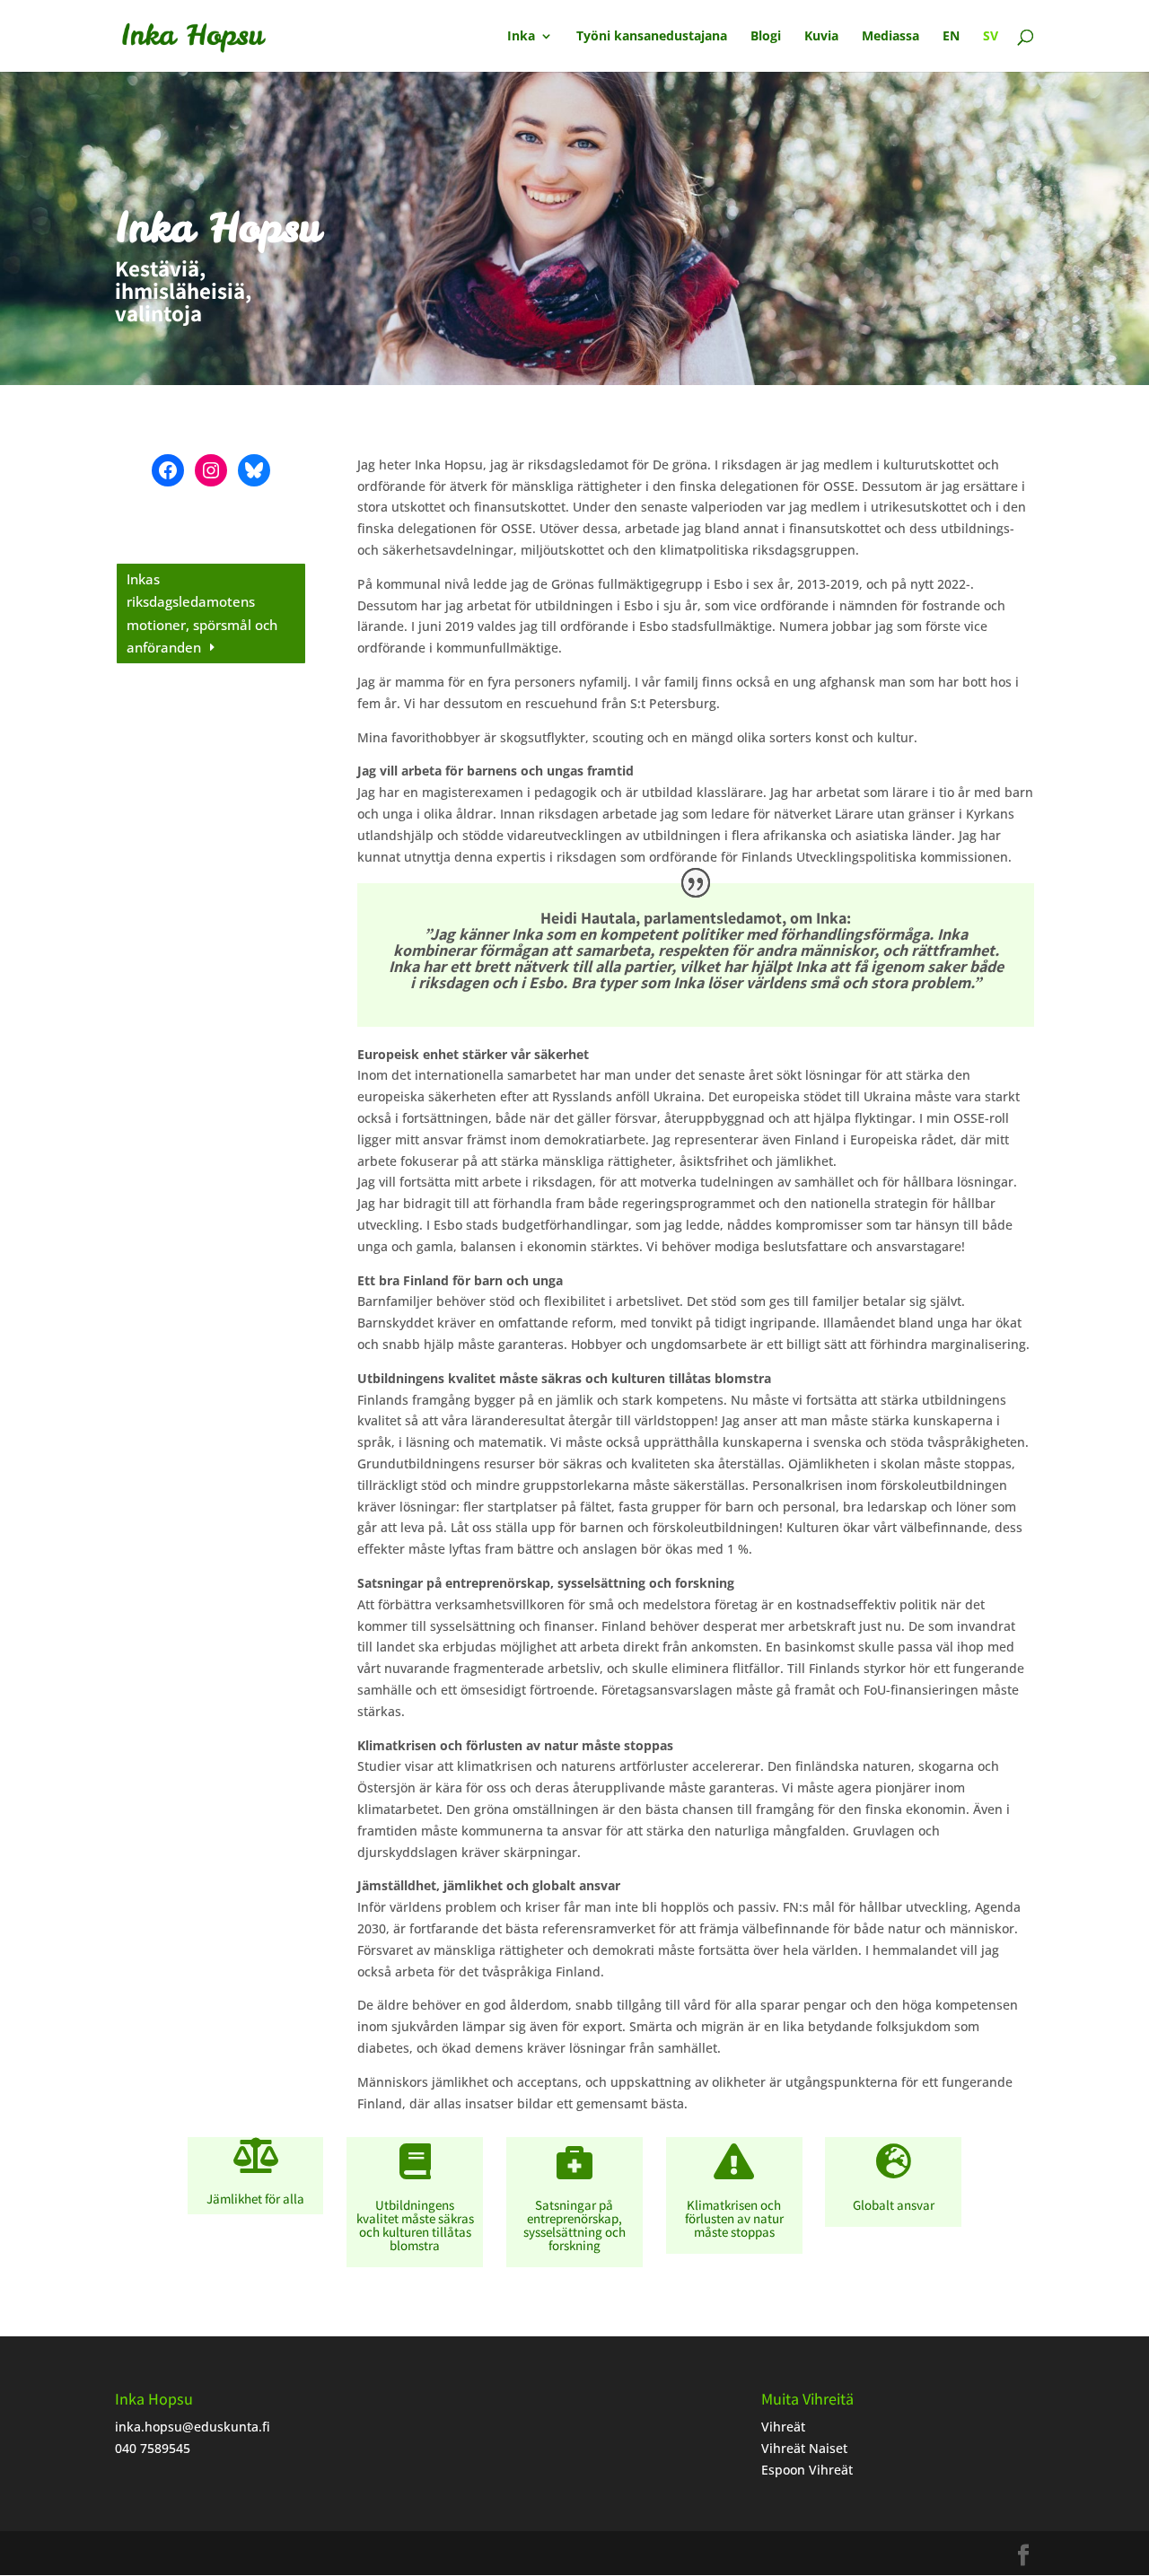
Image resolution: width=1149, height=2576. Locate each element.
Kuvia (821, 37)
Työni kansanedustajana (652, 37)
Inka (521, 37)
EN (951, 37)
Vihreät (783, 2427)
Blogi (766, 37)
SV (991, 37)
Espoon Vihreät (807, 2470)
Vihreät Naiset (804, 2448)
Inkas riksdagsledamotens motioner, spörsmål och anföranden (202, 613)
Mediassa (890, 37)
